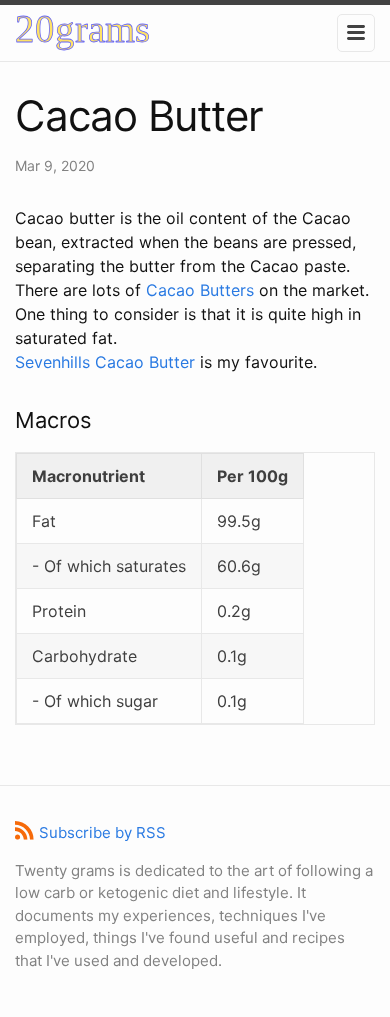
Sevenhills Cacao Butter (105, 362)
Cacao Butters (200, 290)
